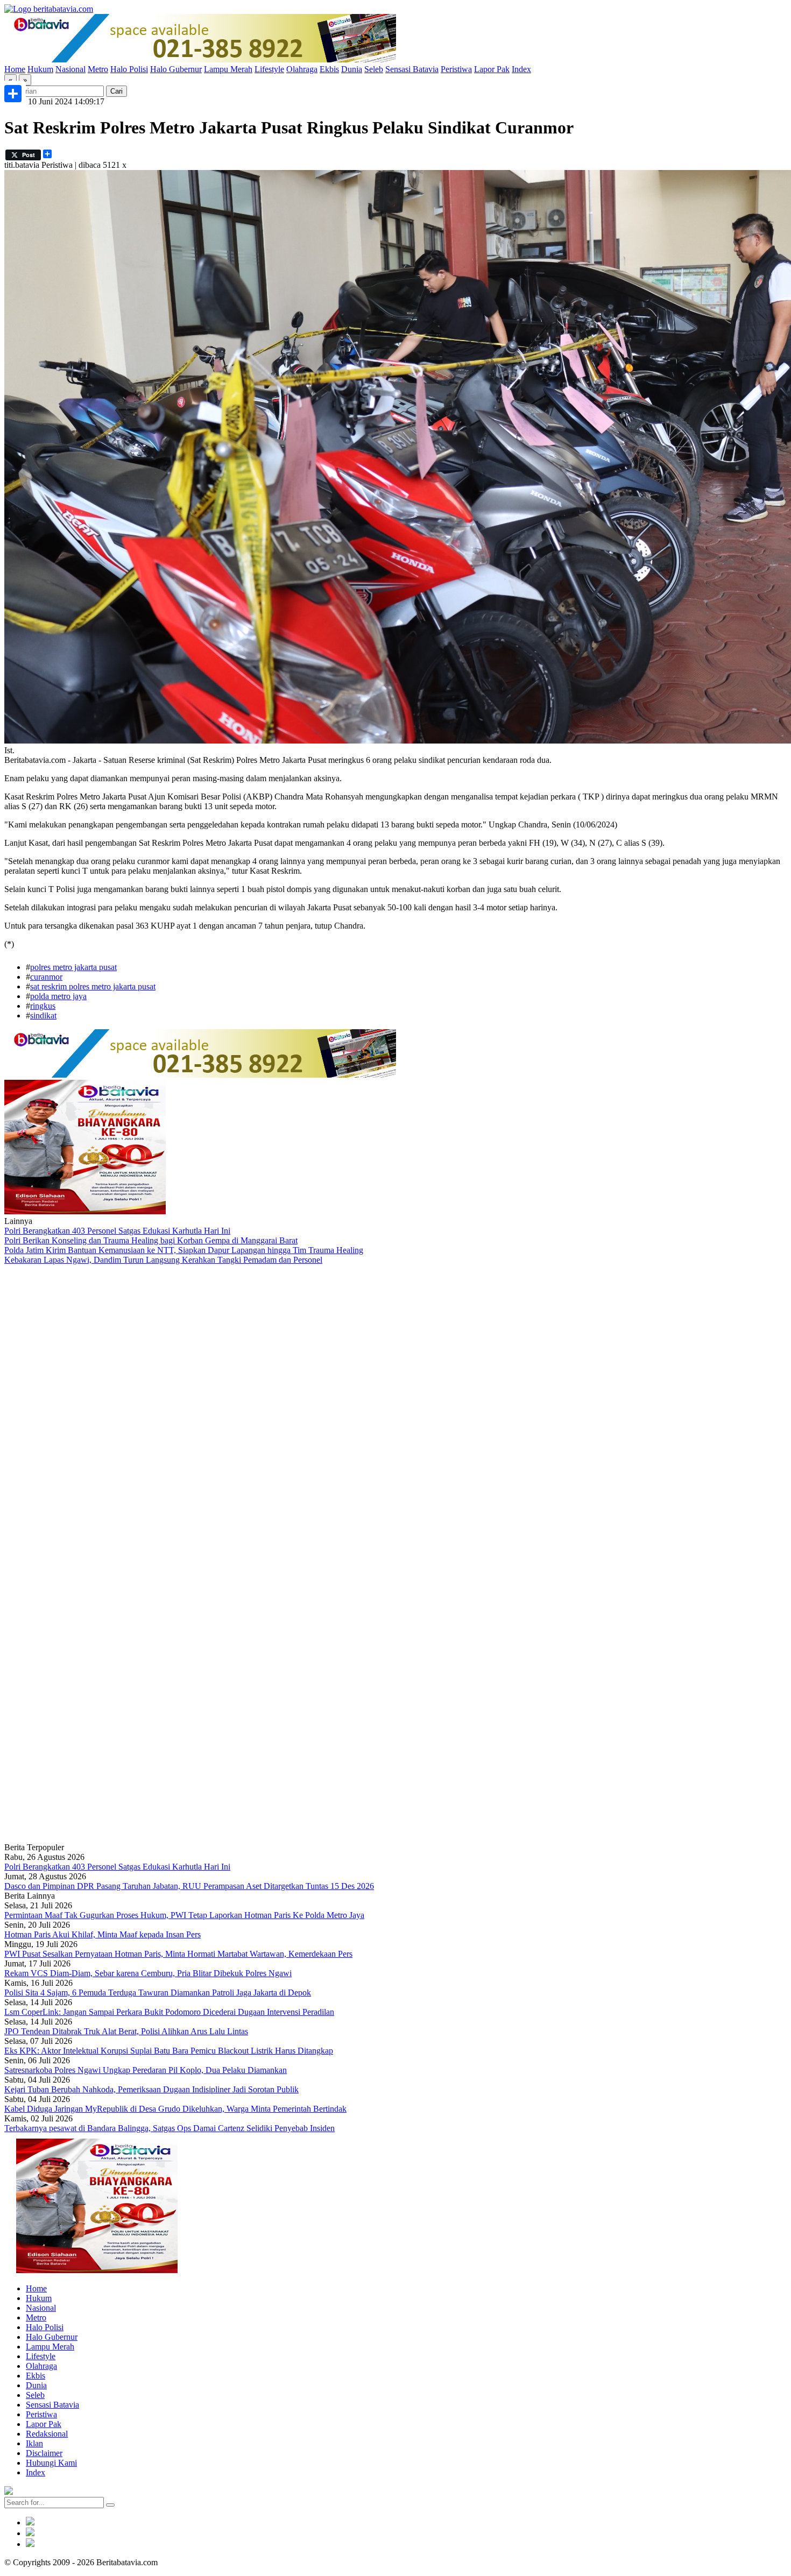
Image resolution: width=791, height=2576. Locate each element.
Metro (98, 69)
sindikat (43, 1015)
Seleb (374, 69)
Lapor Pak (492, 69)
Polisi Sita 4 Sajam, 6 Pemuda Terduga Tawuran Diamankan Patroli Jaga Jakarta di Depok (158, 1993)
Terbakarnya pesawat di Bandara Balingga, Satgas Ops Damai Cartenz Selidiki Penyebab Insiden (169, 2128)
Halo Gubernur (176, 69)
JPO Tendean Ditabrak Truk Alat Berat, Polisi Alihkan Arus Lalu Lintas (126, 2031)
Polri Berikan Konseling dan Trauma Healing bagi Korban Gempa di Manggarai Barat (151, 1240)
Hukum (40, 69)
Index (521, 69)
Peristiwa (456, 69)
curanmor (46, 977)
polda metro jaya (58, 996)
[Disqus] (395, 1409)
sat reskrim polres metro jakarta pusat (93, 986)
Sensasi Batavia (412, 69)
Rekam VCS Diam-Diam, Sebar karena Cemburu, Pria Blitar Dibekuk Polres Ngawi (148, 1973)
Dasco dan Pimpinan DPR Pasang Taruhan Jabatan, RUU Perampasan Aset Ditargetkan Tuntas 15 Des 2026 (189, 1886)
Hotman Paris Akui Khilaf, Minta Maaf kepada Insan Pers (103, 1934)
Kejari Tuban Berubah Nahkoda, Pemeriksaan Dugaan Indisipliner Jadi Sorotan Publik (151, 2089)
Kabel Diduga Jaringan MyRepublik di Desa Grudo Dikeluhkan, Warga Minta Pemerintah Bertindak (175, 2109)
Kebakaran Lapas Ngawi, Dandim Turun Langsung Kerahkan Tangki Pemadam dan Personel (163, 1260)
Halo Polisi (129, 69)
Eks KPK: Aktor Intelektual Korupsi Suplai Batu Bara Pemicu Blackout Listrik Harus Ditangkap (169, 2051)
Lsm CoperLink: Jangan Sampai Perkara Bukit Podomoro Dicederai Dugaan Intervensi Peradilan (169, 2012)
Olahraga (302, 69)
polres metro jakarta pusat (73, 967)
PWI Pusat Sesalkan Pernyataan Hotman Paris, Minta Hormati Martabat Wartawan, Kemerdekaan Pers (178, 1954)
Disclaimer (44, 2453)
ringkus (43, 1006)
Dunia (352, 69)
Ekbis (329, 69)
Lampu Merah (228, 69)
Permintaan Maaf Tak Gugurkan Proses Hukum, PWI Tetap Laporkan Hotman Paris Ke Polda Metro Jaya (184, 1915)
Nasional (70, 69)
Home (15, 69)
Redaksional (47, 2434)
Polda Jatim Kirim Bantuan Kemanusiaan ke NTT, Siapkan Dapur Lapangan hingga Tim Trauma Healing (184, 1250)
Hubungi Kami (51, 2463)
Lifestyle (269, 69)
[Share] (13, 94)
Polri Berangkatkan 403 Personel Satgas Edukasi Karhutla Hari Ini (117, 1231)
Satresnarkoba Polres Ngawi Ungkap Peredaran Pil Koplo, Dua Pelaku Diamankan (146, 2070)
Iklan (34, 2443)
